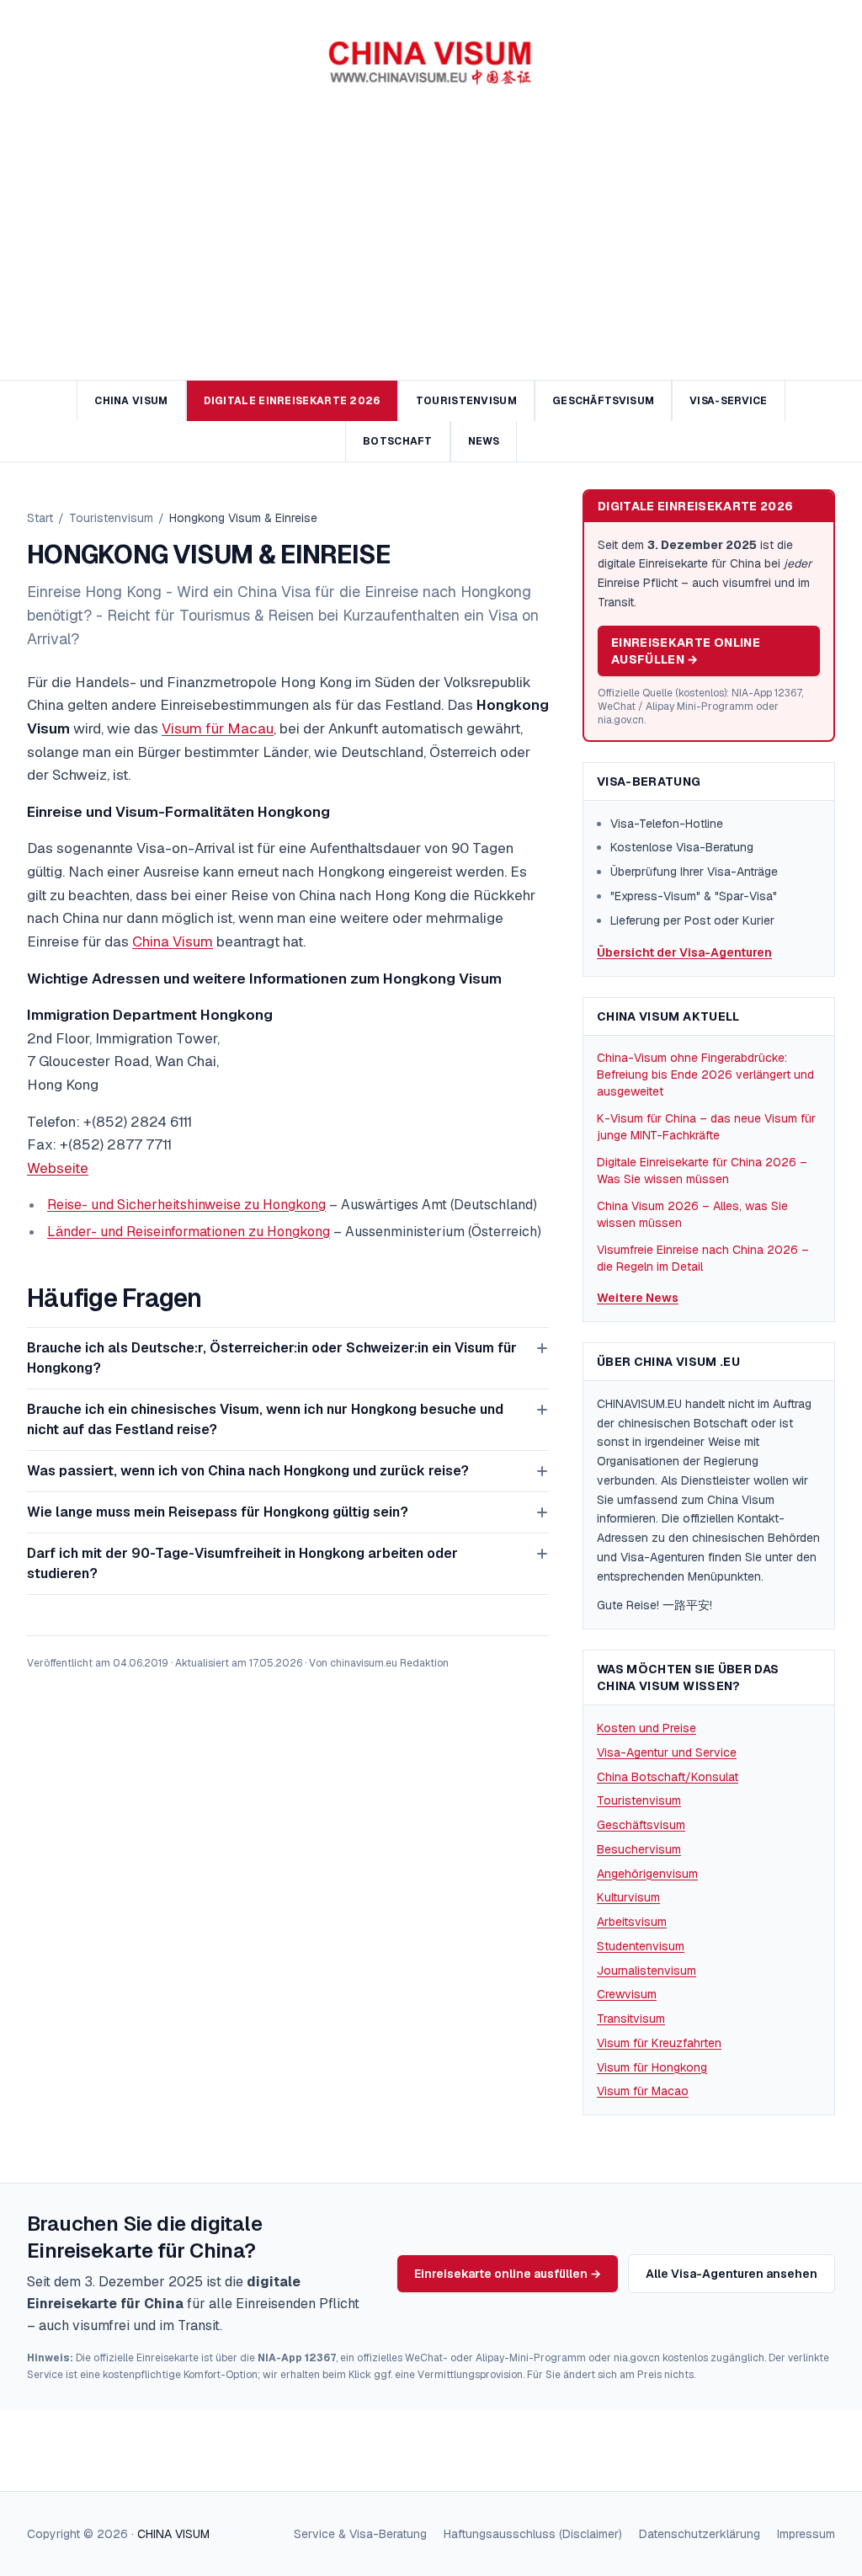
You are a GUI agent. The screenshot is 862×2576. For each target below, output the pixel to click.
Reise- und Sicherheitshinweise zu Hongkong (186, 1205)
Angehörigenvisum (647, 1874)
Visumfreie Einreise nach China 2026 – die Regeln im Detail (703, 1258)
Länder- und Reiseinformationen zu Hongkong (189, 1232)
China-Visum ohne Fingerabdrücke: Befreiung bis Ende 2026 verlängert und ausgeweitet (705, 1075)
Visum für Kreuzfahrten (659, 2043)
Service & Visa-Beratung (360, 2534)
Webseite (58, 1168)
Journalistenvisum (646, 1971)
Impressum (806, 2534)
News (484, 441)
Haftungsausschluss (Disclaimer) (533, 2534)
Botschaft (398, 441)
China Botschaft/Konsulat (668, 1777)
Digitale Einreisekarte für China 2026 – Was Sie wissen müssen (702, 1171)
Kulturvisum (628, 1897)
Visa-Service (729, 401)
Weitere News (638, 1298)
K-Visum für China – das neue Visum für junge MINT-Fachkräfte (706, 1127)
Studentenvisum (641, 1946)
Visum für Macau (218, 728)
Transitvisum (631, 2019)
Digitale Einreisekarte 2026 (292, 401)
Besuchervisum (639, 1849)
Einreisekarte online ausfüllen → (686, 651)
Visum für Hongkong (652, 2067)
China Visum (131, 401)
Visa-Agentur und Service (667, 1752)
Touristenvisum (466, 401)
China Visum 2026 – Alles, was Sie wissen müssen (692, 1214)
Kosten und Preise (646, 1728)
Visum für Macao (643, 2091)
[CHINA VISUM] (431, 64)
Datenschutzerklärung (700, 2534)
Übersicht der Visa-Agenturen (684, 952)
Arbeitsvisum (632, 1922)
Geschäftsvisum (603, 401)
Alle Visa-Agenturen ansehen (732, 2274)
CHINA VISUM (173, 2534)
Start (40, 518)
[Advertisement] (431, 253)
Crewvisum (627, 1994)
